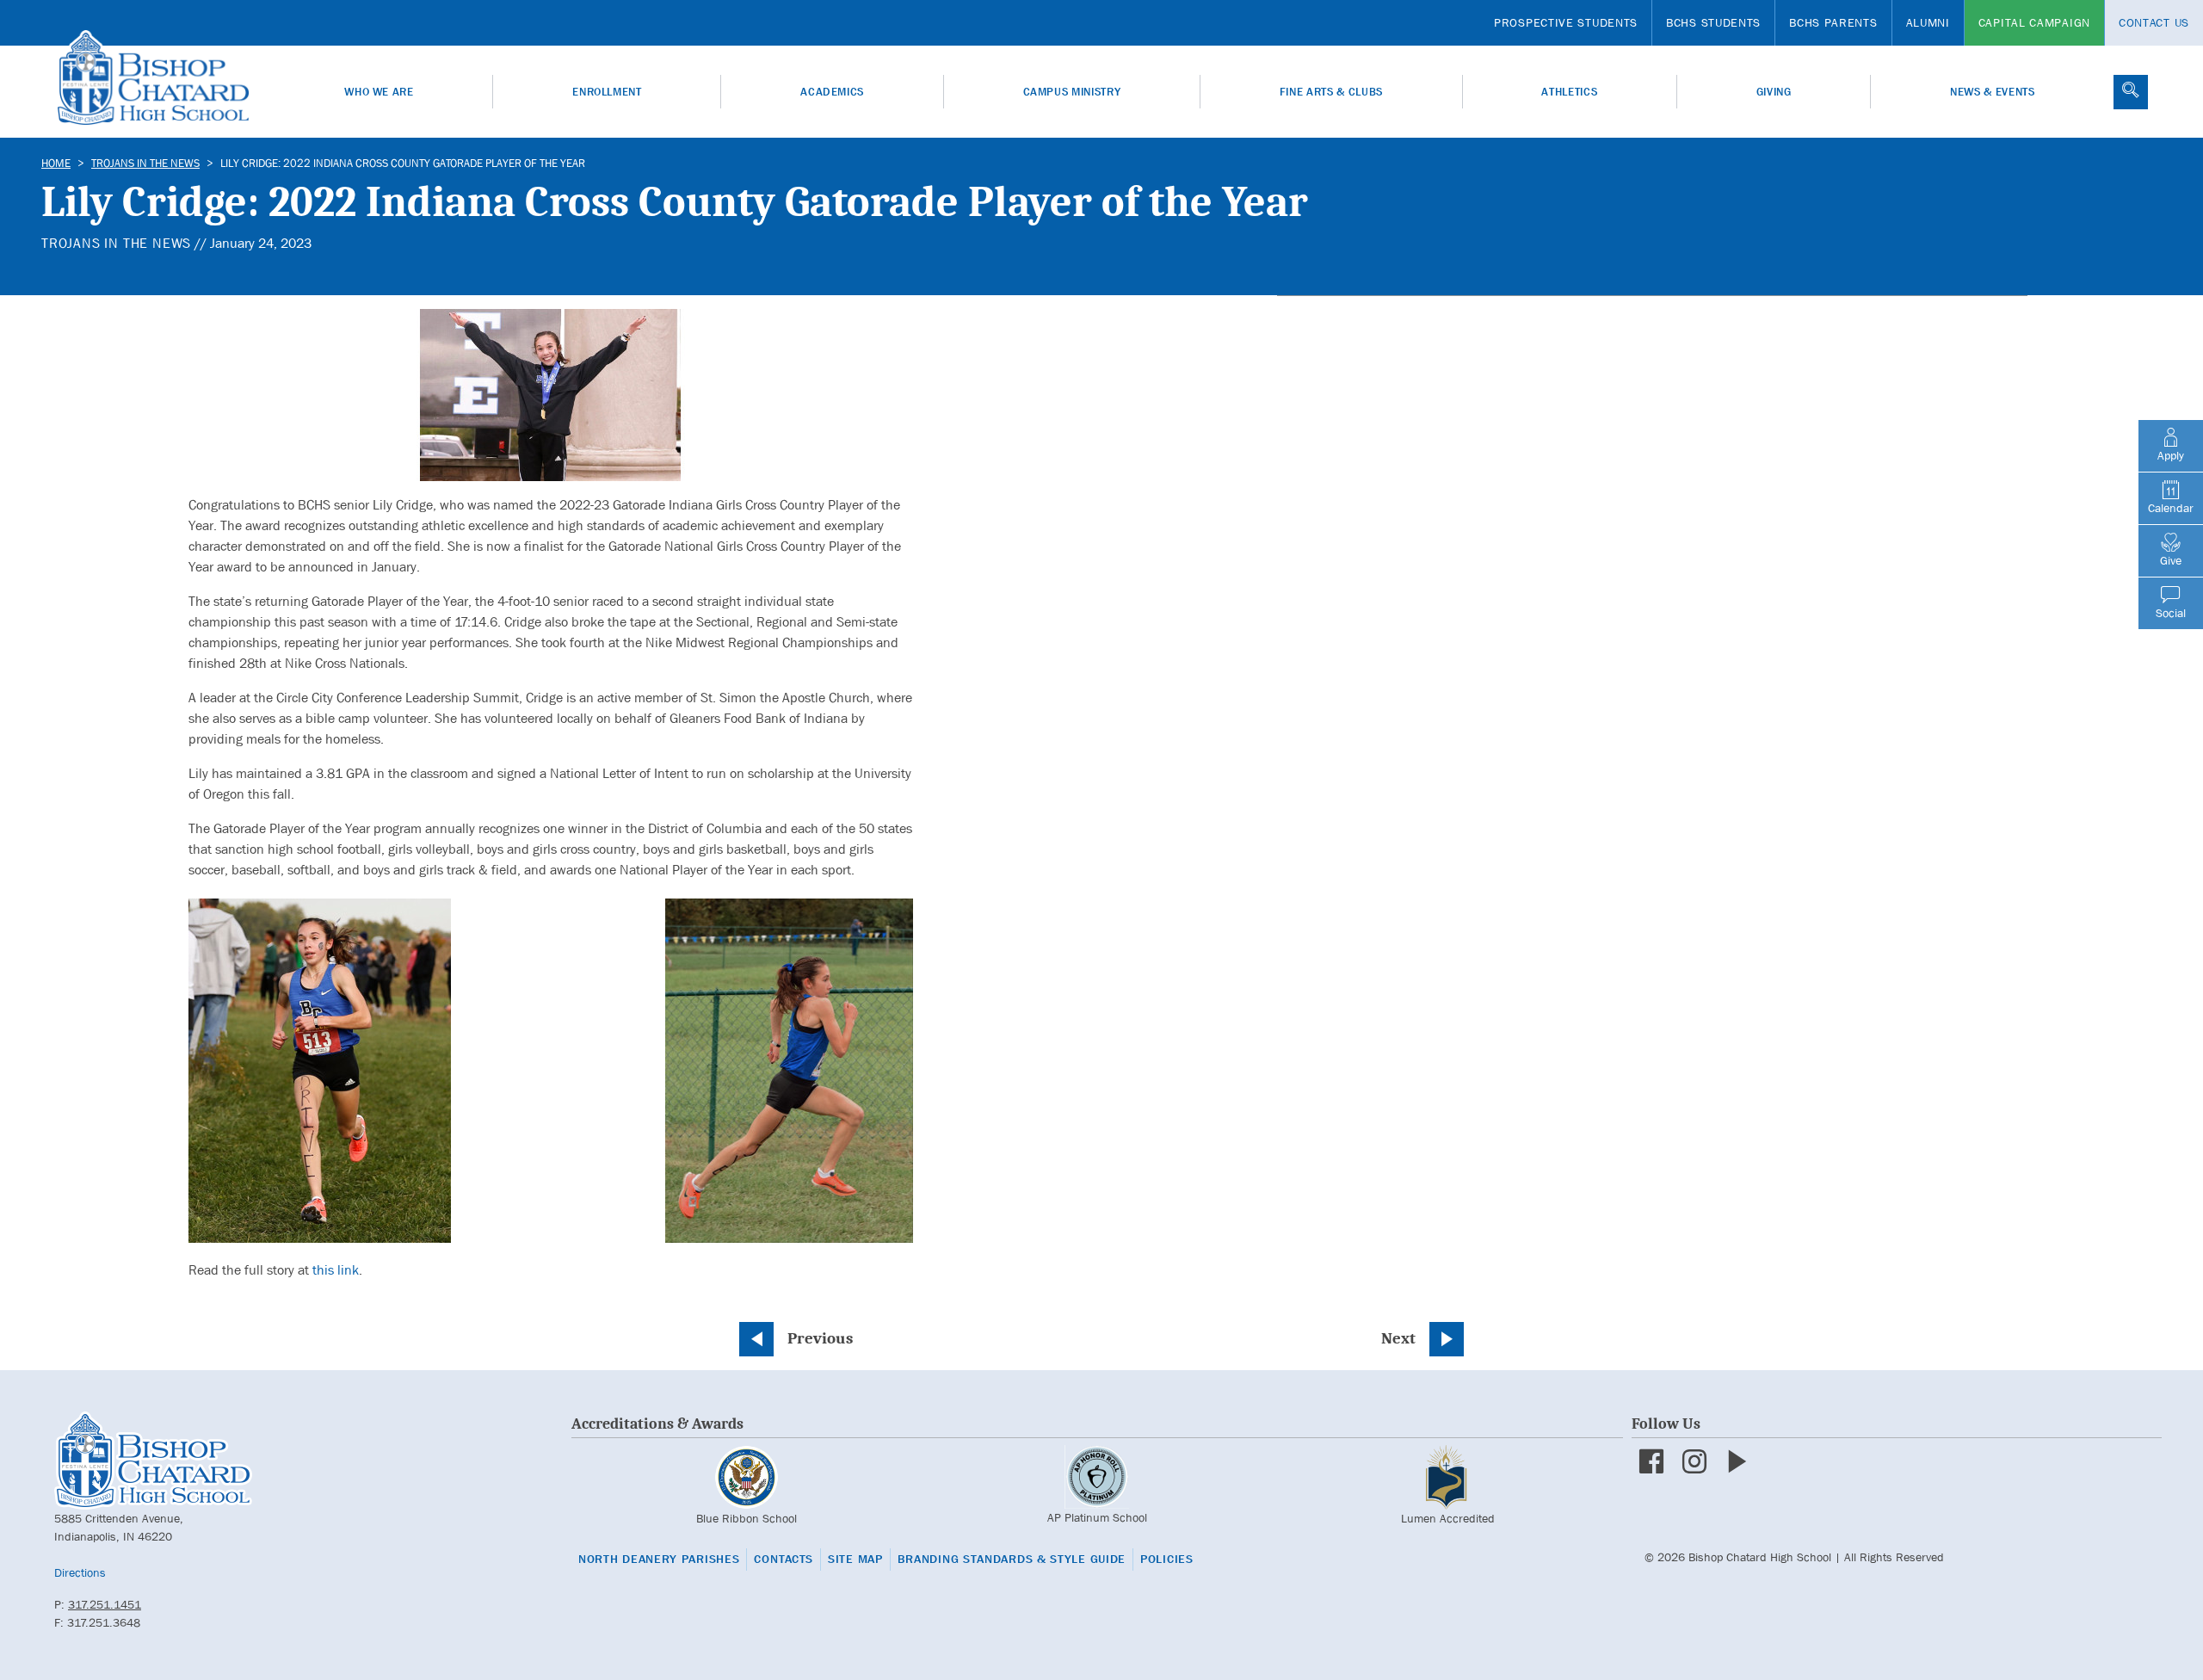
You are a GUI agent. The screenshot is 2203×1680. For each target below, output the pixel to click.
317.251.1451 (105, 1604)
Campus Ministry (1072, 92)
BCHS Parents (1833, 22)
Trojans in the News (145, 163)
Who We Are (379, 92)
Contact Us (2154, 22)
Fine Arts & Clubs (1331, 92)
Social (2171, 613)
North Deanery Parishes (659, 1559)
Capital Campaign (2034, 22)
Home (56, 163)
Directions (80, 1572)
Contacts (784, 1559)
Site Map (855, 1559)
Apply (2171, 455)
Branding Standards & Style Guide (1012, 1559)
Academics (832, 92)
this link (336, 1270)
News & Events (1992, 92)
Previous (820, 1338)
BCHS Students (1713, 22)
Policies (1167, 1559)
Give (2171, 560)
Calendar (2171, 508)
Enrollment (607, 92)
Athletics (1569, 92)
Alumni (1928, 22)
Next (1398, 1338)
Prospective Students (1566, 22)
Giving (1774, 92)
